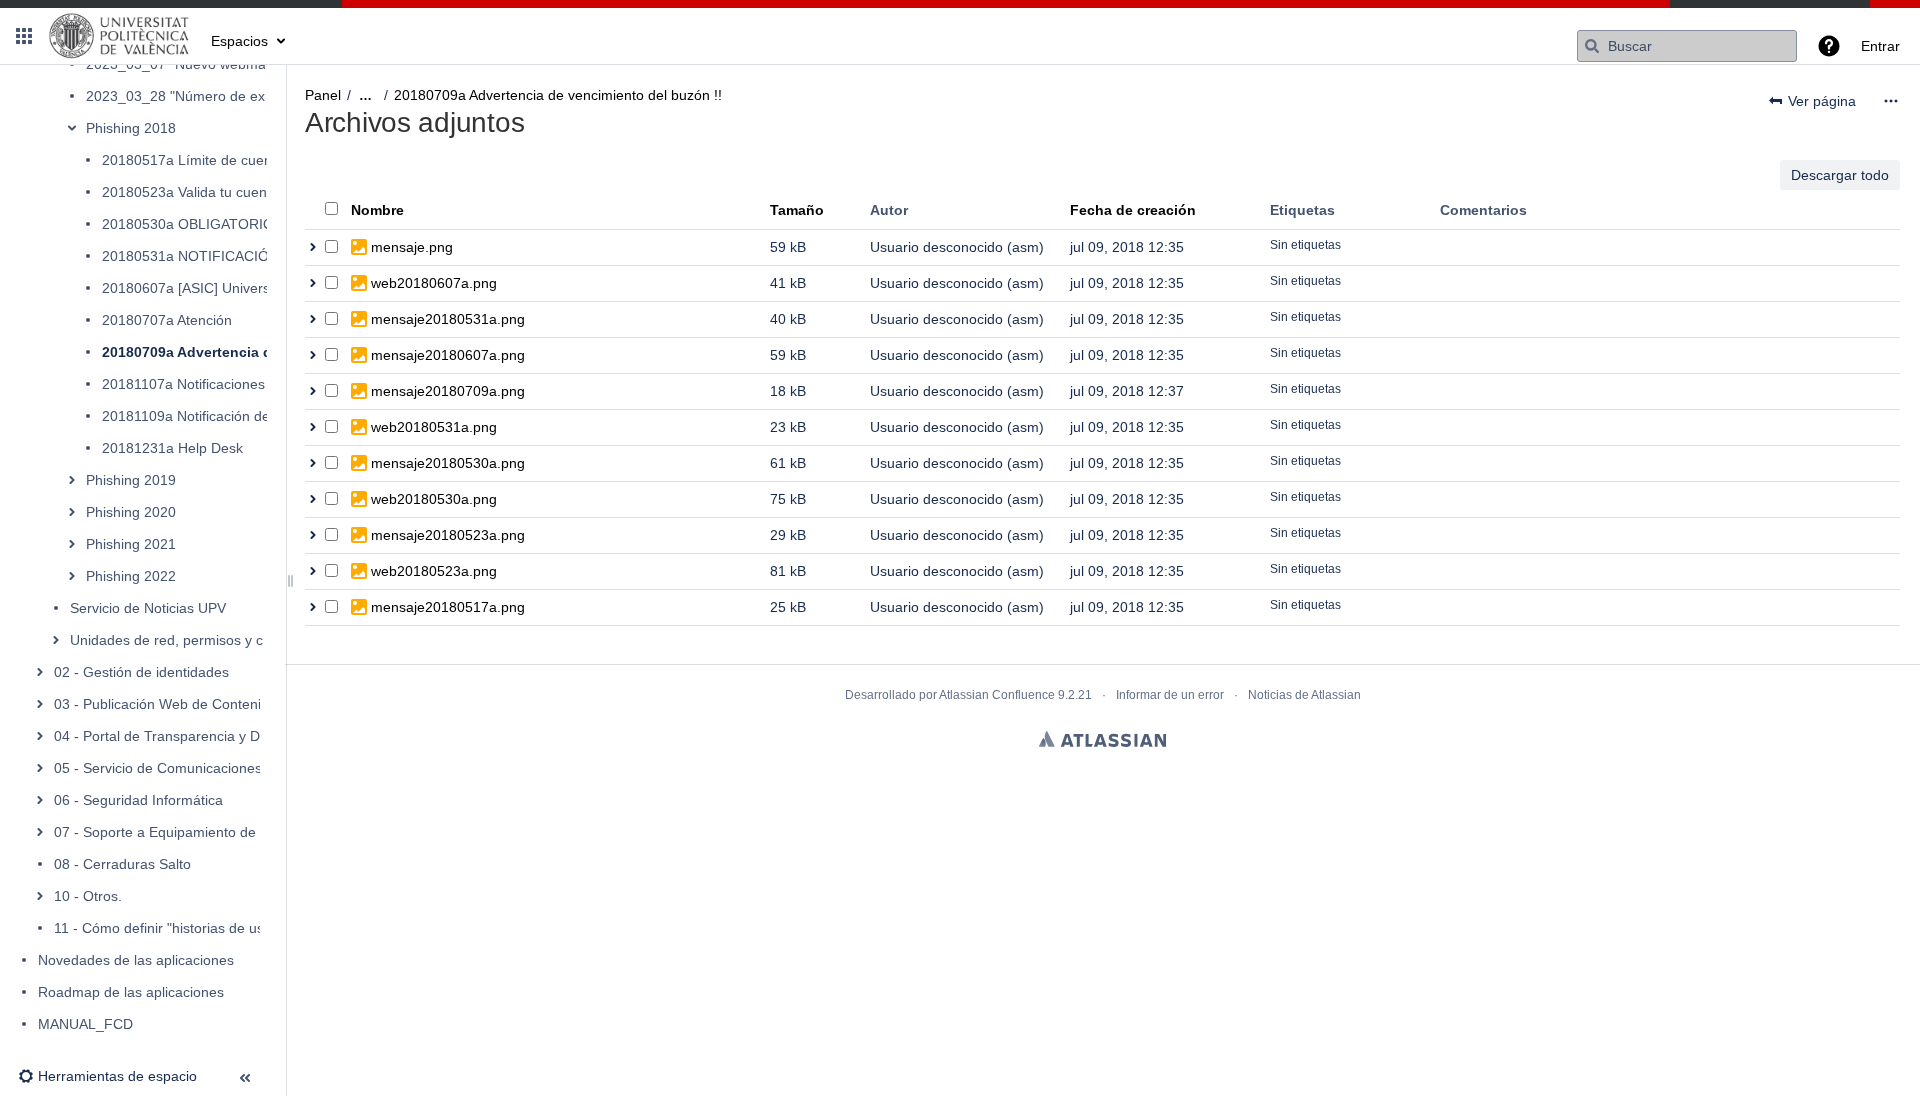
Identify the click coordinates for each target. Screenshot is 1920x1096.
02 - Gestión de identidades (141, 672)
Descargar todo (1840, 175)
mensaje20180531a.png (448, 319)
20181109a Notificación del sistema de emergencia (263, 416)
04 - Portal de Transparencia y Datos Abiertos (198, 736)
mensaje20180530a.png (448, 463)
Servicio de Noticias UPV (148, 608)
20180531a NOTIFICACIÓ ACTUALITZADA (239, 256)
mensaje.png (412, 247)
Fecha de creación (1133, 210)
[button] (24, 36)
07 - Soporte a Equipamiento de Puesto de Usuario (215, 832)
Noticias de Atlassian (1304, 695)
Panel (323, 95)
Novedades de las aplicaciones (136, 960)
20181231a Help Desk (172, 448)
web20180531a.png (434, 427)
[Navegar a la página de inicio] (119, 36)
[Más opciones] (1891, 101)
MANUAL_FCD (85, 1024)
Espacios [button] (239, 41)
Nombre (377, 210)
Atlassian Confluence (997, 695)
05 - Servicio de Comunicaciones (158, 768)
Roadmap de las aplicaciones (131, 992)
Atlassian (1102, 739)
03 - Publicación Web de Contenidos (169, 704)
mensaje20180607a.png (448, 355)
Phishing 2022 (131, 576)
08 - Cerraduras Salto (122, 864)
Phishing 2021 (131, 544)
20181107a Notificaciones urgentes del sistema (251, 384)
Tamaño (797, 210)
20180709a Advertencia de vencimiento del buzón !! (558, 95)
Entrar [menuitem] (1880, 46)
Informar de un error (1170, 695)
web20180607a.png (434, 283)
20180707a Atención (167, 320)
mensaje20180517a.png (448, 607)
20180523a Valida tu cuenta (190, 192)
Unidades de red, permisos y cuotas (184, 640)
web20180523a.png (434, 571)
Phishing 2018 (131, 128)
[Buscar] (1592, 46)
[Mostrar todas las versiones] (313, 247)
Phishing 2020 (131, 512)
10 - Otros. (88, 896)
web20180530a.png (434, 499)
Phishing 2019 (131, 480)
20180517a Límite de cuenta (193, 160)
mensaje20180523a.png (448, 535)
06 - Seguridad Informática (138, 800)
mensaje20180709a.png (448, 391)
